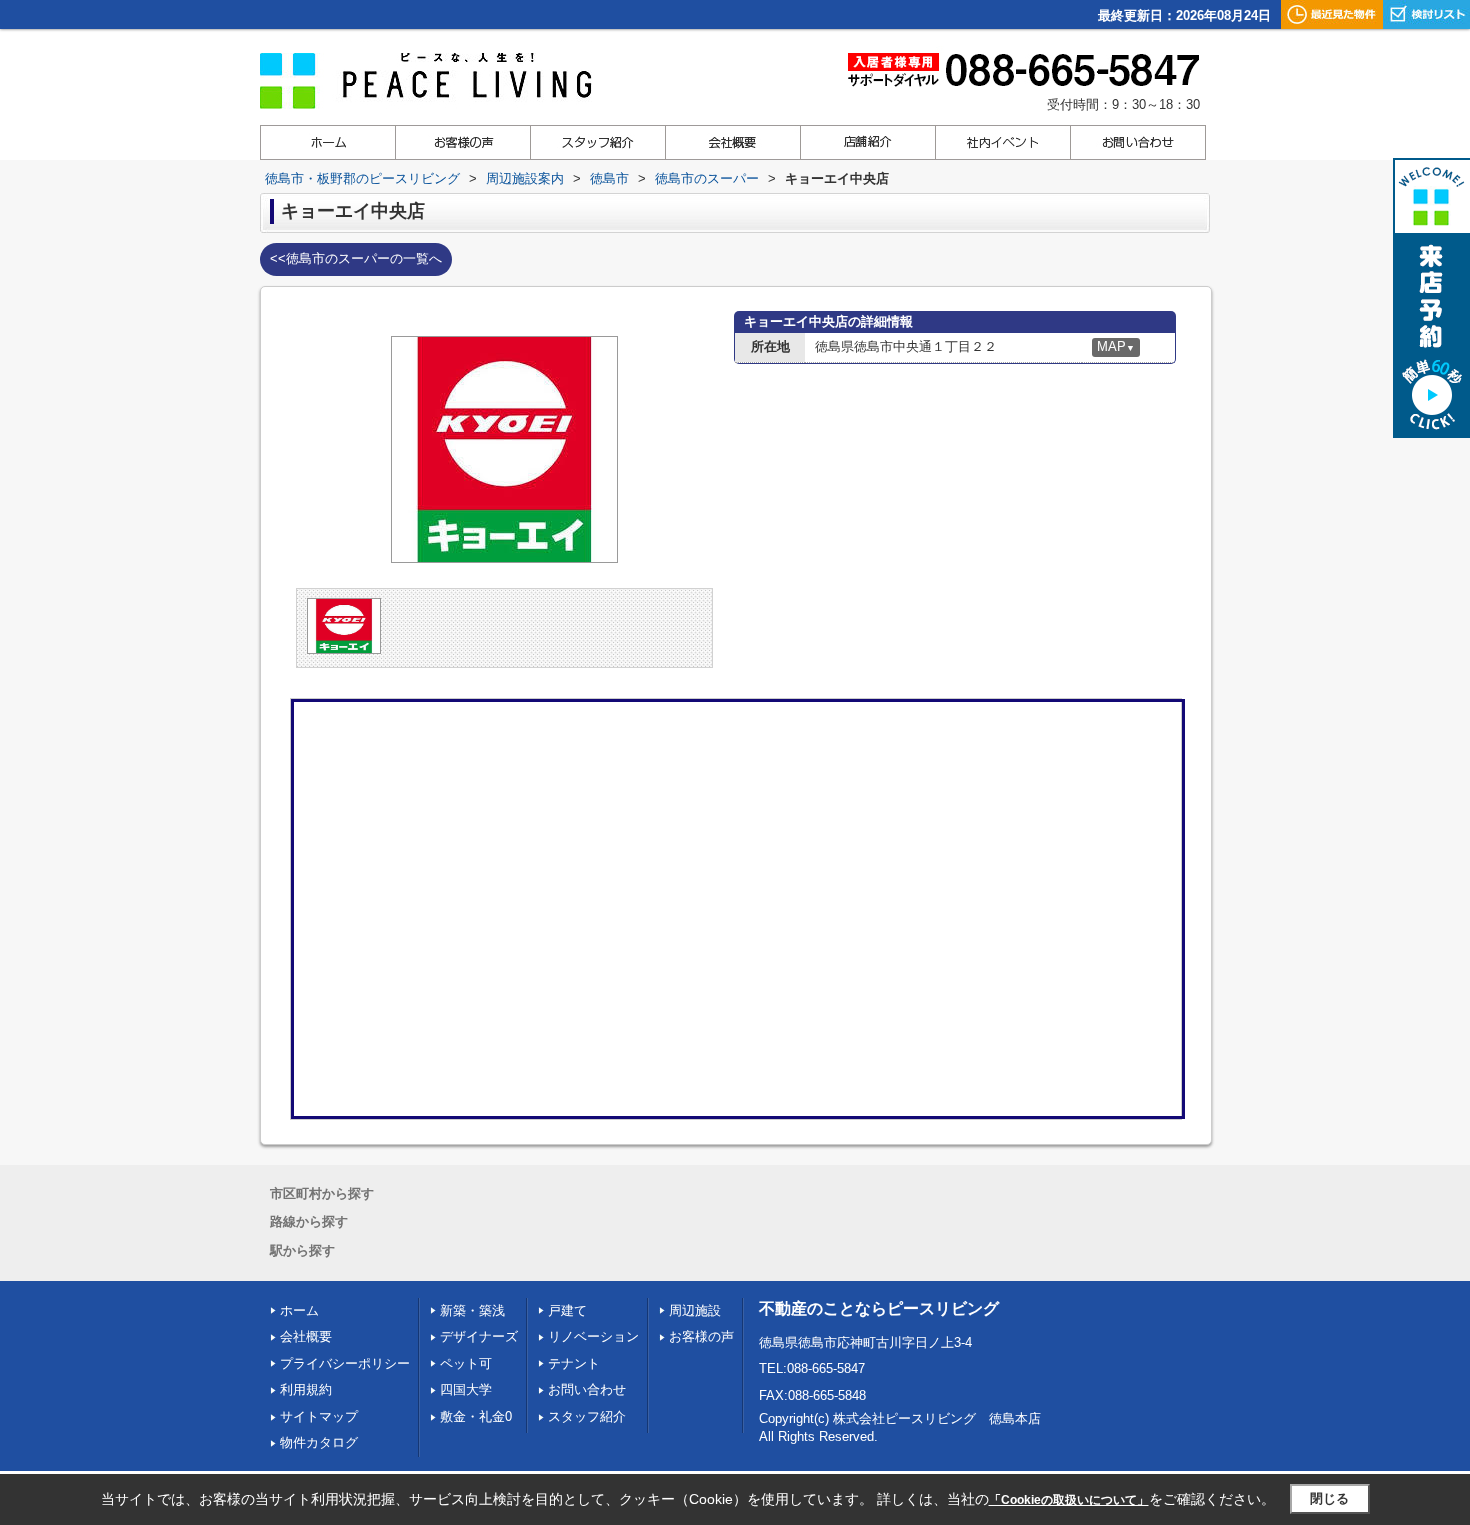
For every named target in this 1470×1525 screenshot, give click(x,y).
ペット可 (466, 1363)
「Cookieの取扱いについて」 (1069, 1500)
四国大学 (466, 1389)
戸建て (567, 1310)
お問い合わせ (587, 1389)
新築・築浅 (472, 1310)
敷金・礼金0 (476, 1416)
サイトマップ (319, 1416)
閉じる (1329, 1498)
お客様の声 (701, 1336)
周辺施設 (695, 1310)
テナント (574, 1363)
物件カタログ (319, 1442)
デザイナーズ (479, 1336)
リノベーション (593, 1336)
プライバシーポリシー (345, 1363)
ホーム (299, 1310)
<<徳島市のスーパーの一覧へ (356, 258)
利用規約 (306, 1389)
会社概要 (306, 1336)
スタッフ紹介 (587, 1416)
